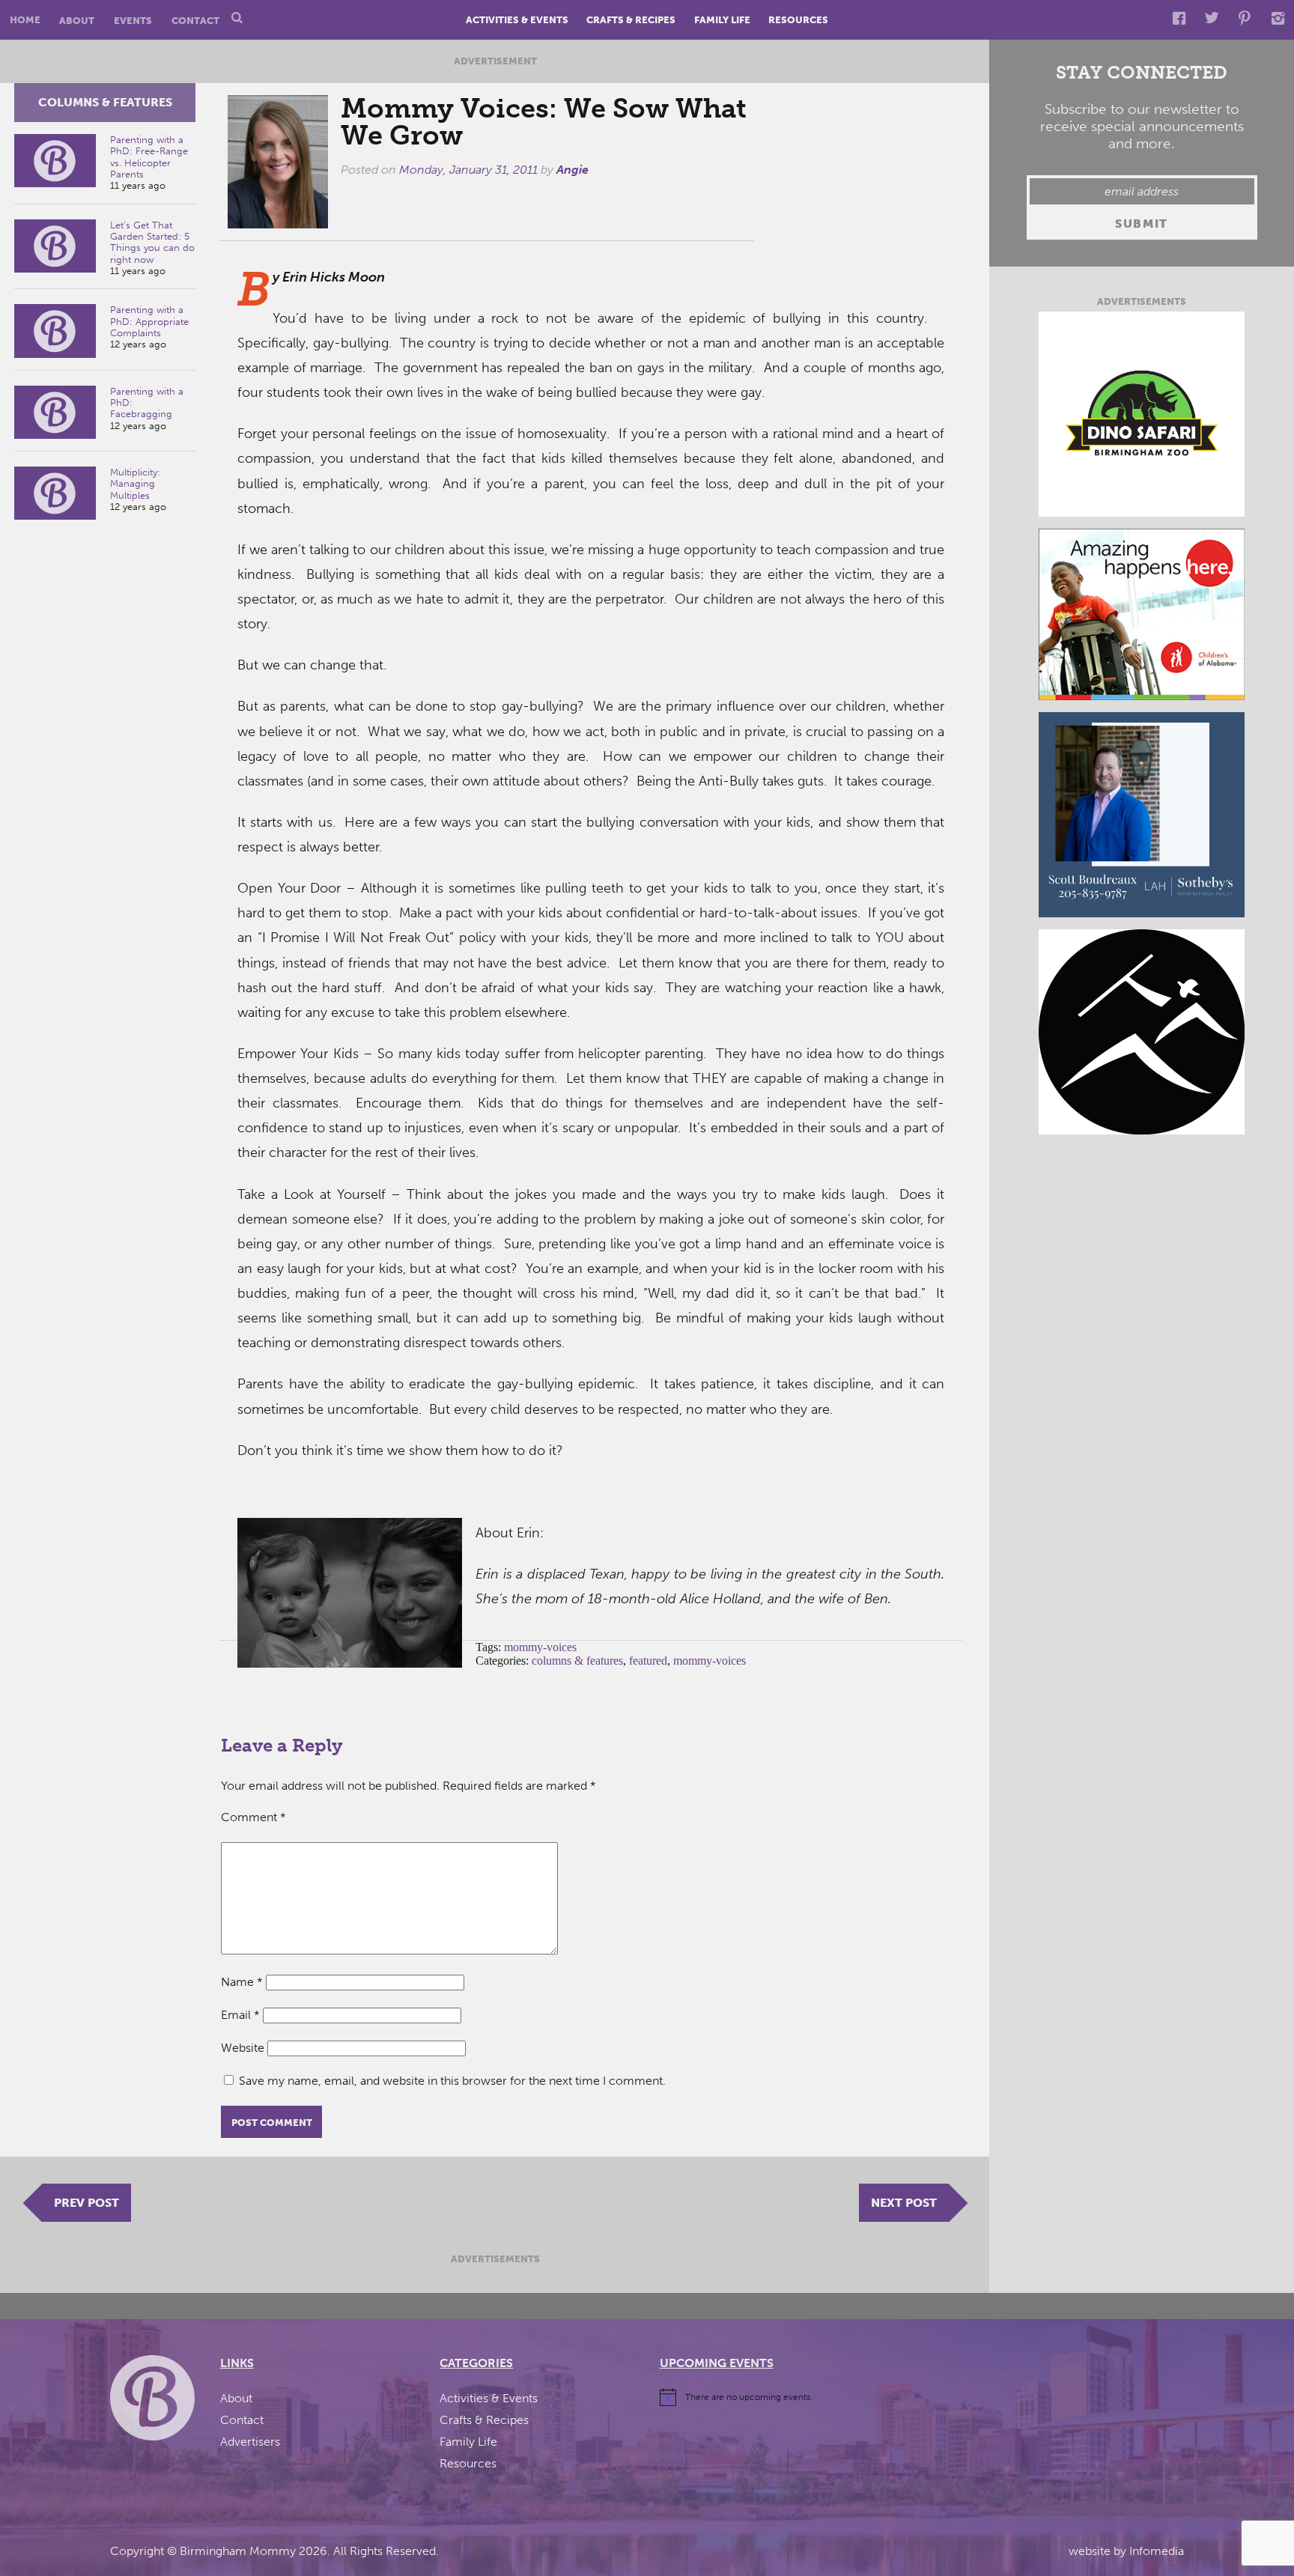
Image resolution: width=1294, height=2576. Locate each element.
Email (240, 2015)
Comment (253, 1817)
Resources (798, 20)
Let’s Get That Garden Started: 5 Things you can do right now (152, 242)
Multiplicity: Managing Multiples (135, 484)
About (77, 20)
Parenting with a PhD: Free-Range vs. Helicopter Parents (149, 157)
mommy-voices (540, 1647)
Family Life (722, 20)
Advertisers (250, 2442)
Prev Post (86, 2203)
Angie (572, 170)
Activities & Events (517, 20)
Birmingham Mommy (238, 2551)
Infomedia (1157, 2551)
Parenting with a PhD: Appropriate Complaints (149, 321)
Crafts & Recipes (631, 20)
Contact (195, 20)
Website (243, 2048)
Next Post (904, 2203)
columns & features (105, 102)
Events (133, 20)
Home (25, 20)
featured (648, 1661)
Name (242, 1982)
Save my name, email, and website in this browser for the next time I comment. (452, 2081)
